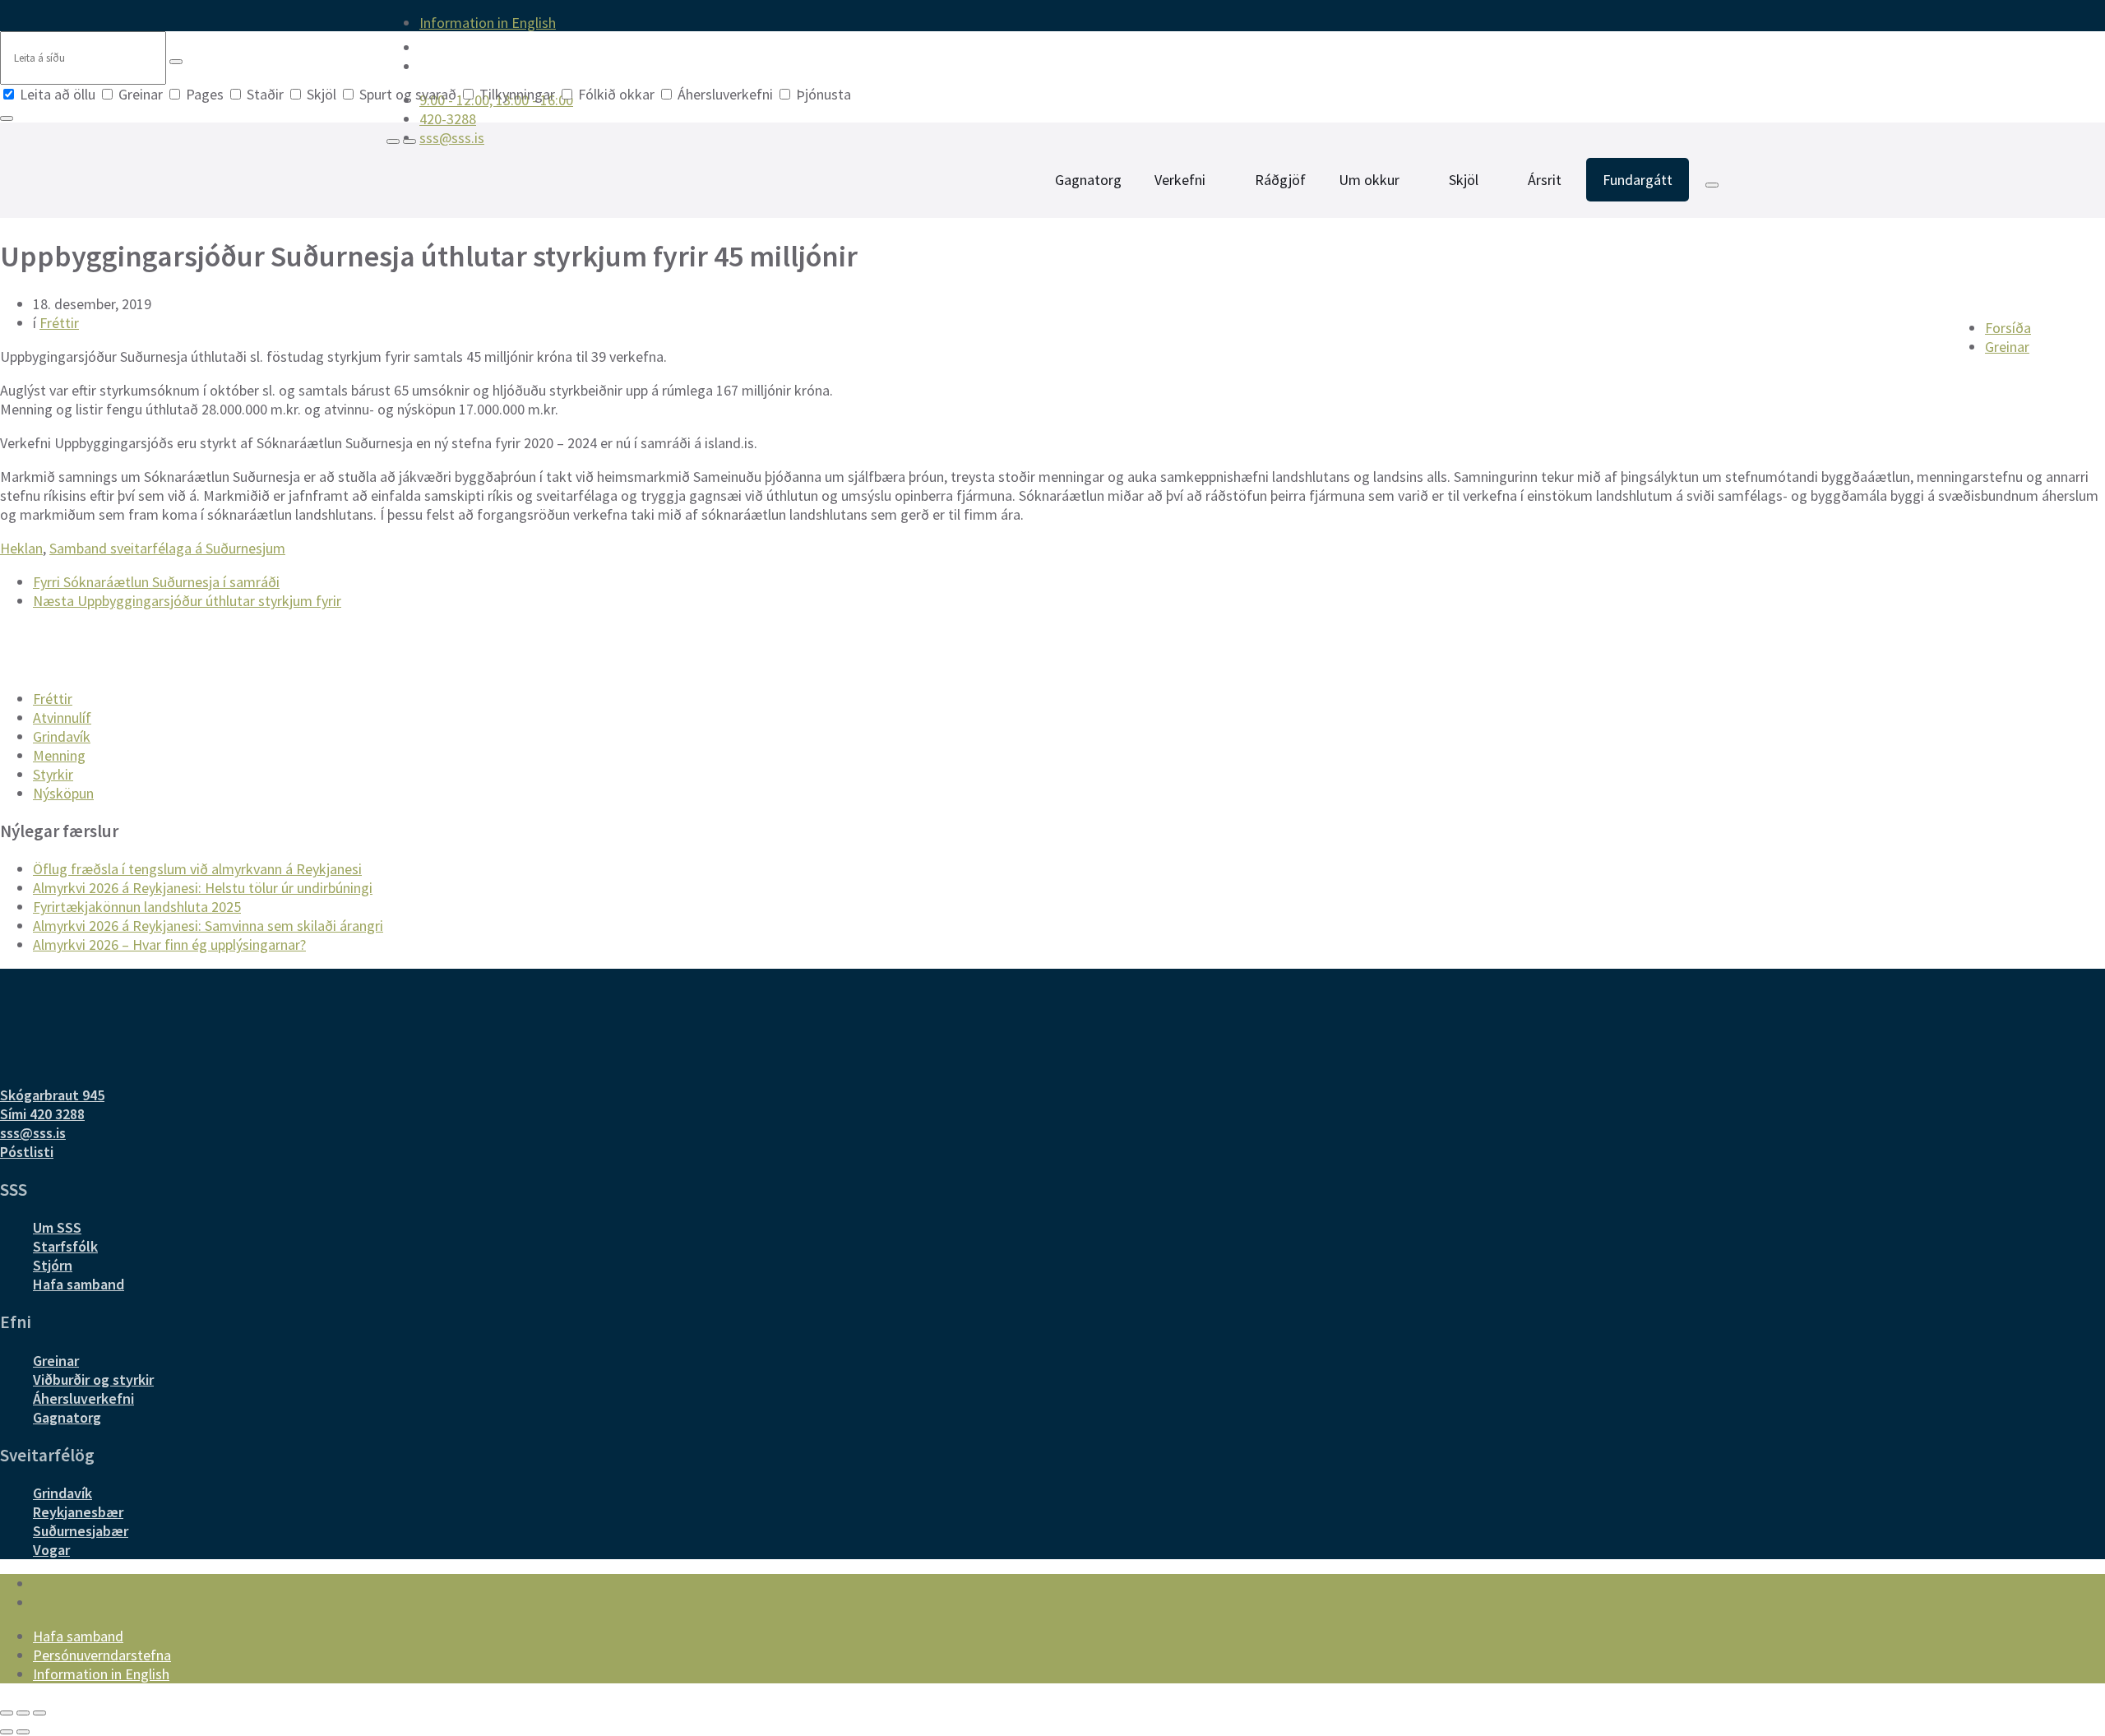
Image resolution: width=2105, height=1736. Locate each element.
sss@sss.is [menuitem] (452, 138)
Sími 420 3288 (42, 1114)
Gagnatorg (1088, 180)
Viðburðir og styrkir (93, 1380)
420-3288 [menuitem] (448, 119)
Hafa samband (79, 1284)
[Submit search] (176, 62)
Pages (205, 94)
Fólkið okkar (616, 94)
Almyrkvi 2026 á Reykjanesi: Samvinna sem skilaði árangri (208, 926)
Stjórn (53, 1265)
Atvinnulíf (62, 718)
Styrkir (53, 774)
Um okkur (1369, 180)
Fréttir (59, 323)
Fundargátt (1638, 180)
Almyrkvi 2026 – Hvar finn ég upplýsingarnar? (169, 944)
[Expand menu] (409, 141)
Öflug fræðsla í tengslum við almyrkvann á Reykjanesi (197, 869)
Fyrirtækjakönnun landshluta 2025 (137, 907)
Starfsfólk (65, 1246)
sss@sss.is (33, 1133)
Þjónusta (822, 94)
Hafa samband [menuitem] (78, 1636)
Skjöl (322, 94)
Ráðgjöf (1280, 180)
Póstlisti (27, 1152)
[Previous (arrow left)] (7, 1732)
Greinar (141, 94)
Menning (59, 755)
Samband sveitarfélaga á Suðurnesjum (167, 548)
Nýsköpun (63, 793)
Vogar (51, 1550)
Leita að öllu (58, 94)
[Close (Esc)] (7, 1713)
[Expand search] (393, 141)
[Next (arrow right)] (23, 1732)
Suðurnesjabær (81, 1531)
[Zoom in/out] (39, 1713)
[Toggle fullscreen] (23, 1713)
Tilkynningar (517, 94)
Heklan (21, 548)
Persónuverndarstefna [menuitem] (102, 1655)
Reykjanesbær (78, 1512)
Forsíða (2008, 328)
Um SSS (57, 1227)
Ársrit (1545, 180)
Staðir (265, 94)
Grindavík (62, 736)
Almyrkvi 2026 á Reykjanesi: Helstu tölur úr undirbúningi (203, 888)
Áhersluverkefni (725, 94)
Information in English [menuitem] (488, 23)
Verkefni (1180, 180)
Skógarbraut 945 (52, 1095)
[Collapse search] (7, 118)
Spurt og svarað (408, 94)
